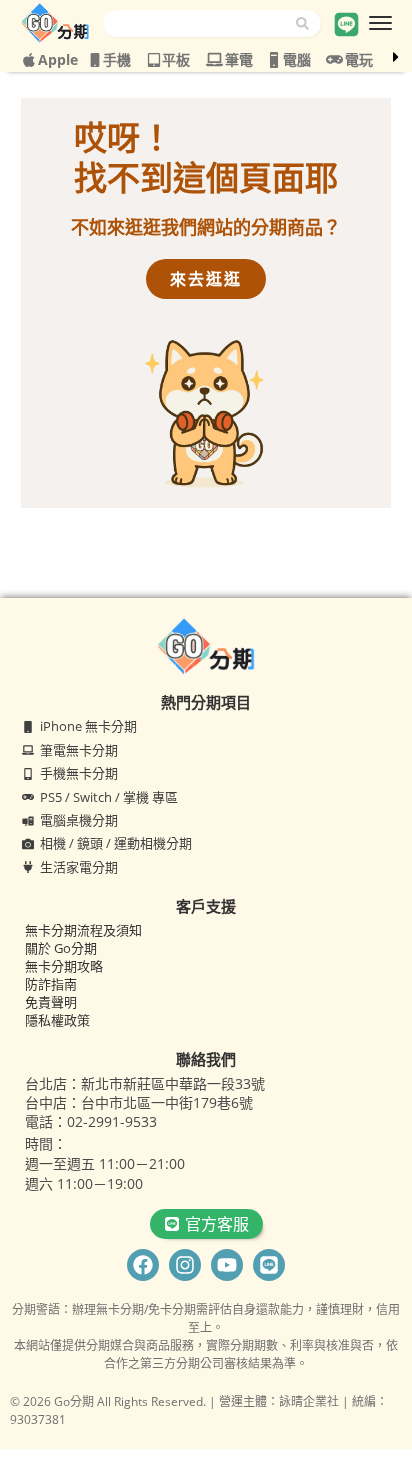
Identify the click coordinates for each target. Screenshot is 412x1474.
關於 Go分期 (61, 948)
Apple (58, 59)
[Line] (269, 1265)
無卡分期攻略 (64, 966)
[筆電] (214, 59)
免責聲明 (51, 1002)
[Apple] (29, 60)
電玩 (359, 59)
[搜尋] (308, 23)
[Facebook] (143, 1265)
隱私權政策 (57, 1020)
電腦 (297, 59)
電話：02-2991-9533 (91, 1121)
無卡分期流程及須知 (83, 930)
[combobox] (199, 23)
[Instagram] (185, 1265)
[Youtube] (227, 1265)
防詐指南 (51, 984)
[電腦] (274, 60)
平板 (176, 59)
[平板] (154, 60)
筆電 (239, 59)
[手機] (95, 60)
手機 (117, 59)
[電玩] (334, 59)
